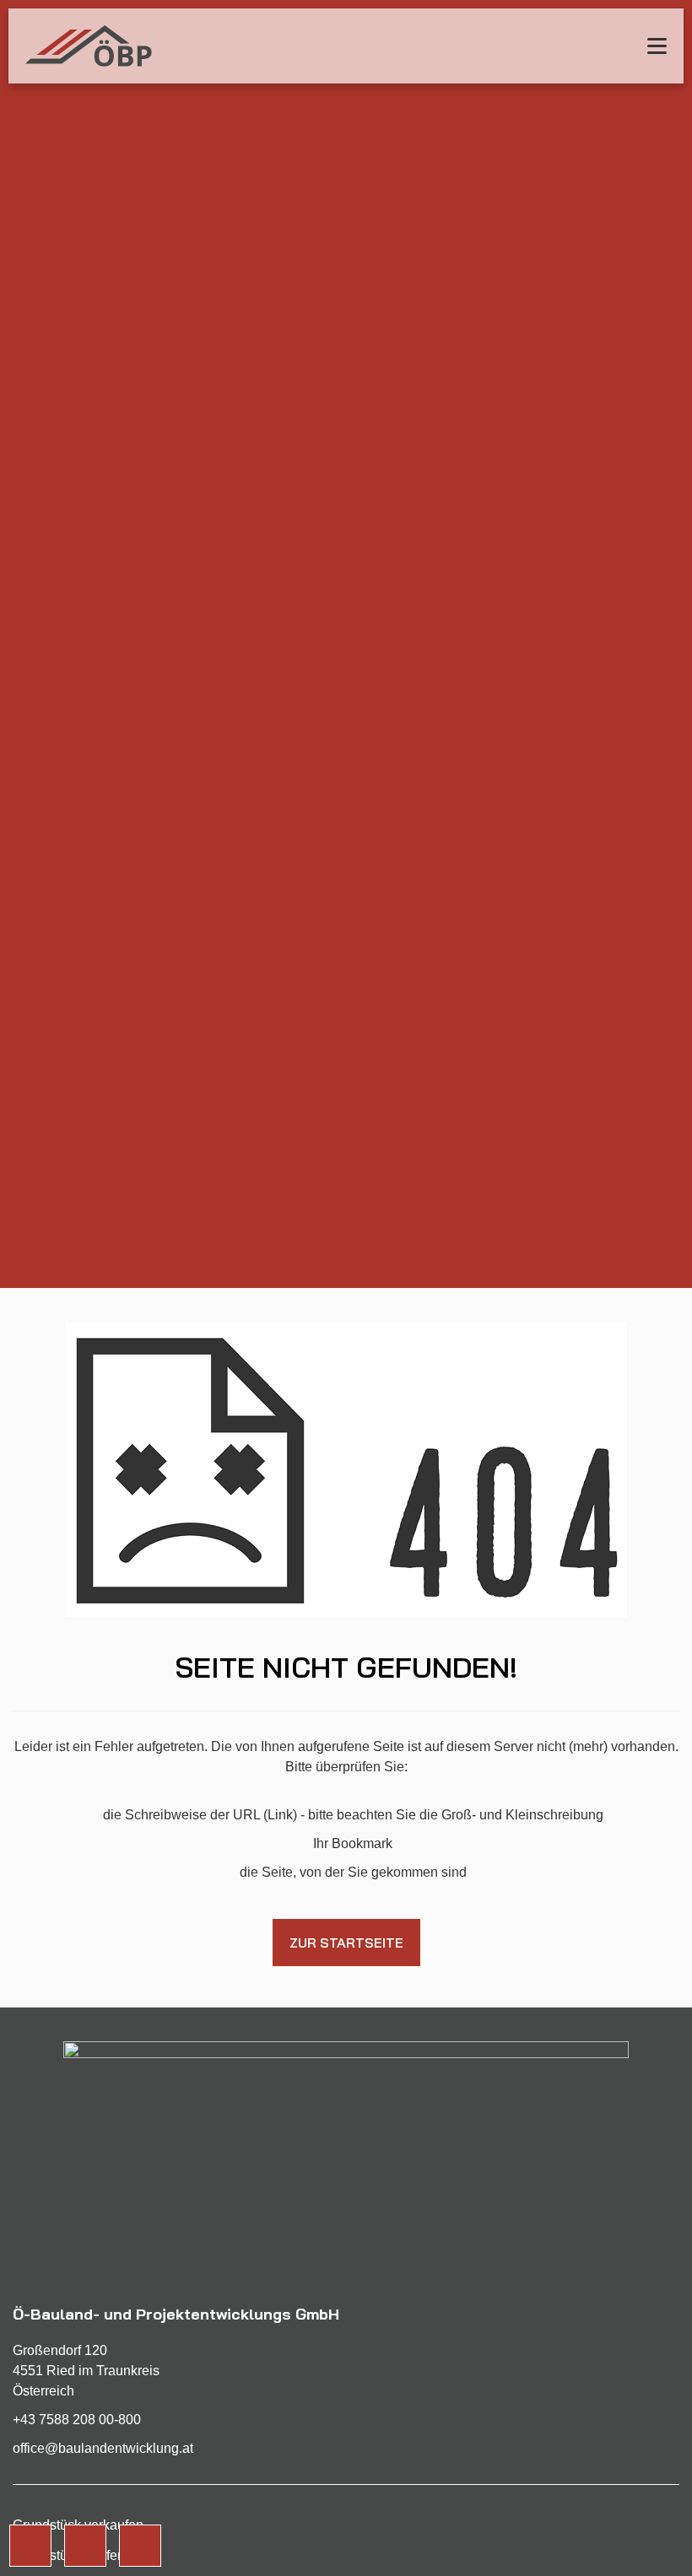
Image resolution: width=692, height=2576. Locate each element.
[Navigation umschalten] (657, 46)
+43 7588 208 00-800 (77, 2420)
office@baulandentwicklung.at (103, 2448)
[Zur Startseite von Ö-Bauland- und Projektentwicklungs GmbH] (89, 46)
